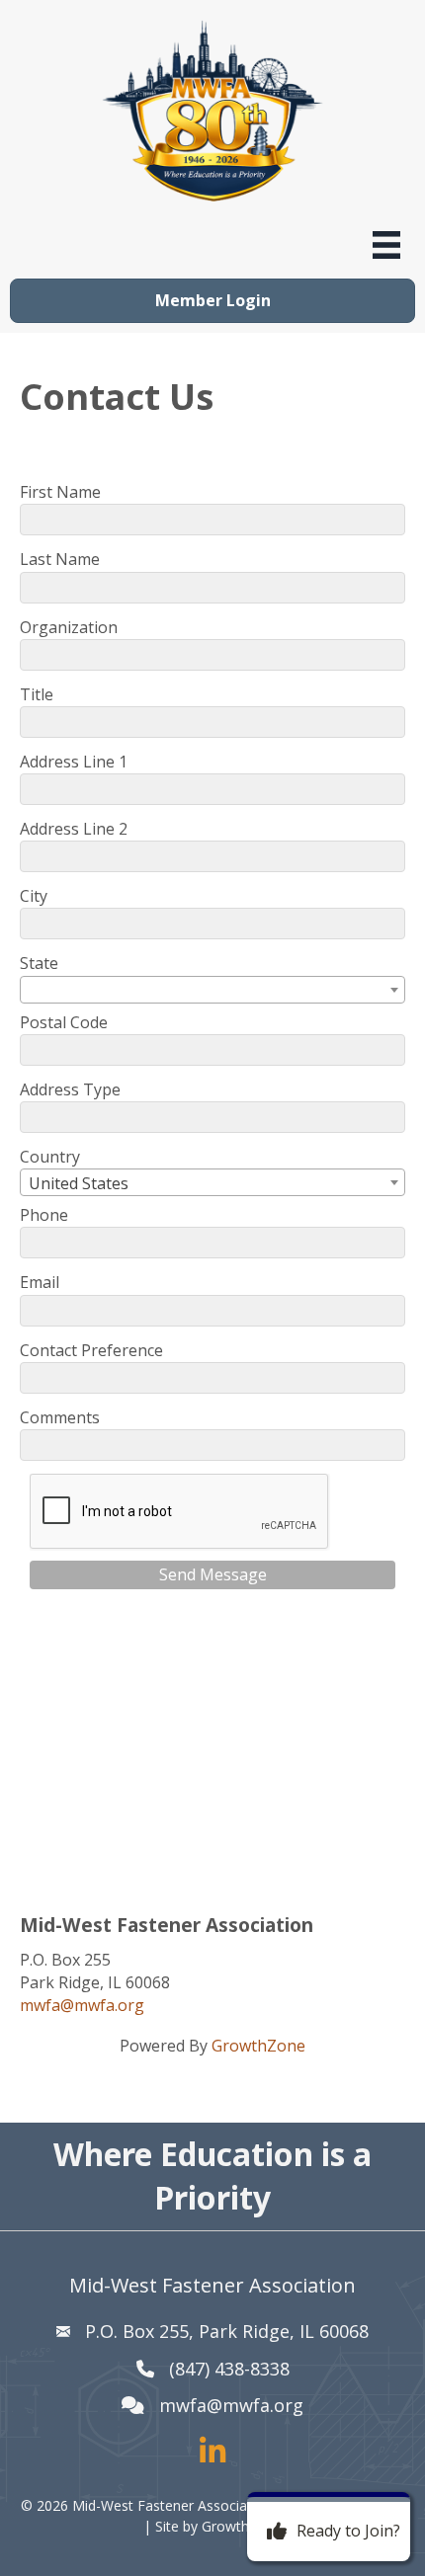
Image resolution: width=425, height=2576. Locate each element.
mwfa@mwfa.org (82, 2005)
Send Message (213, 1574)
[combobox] (212, 990)
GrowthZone (258, 2046)
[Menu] (386, 245)
